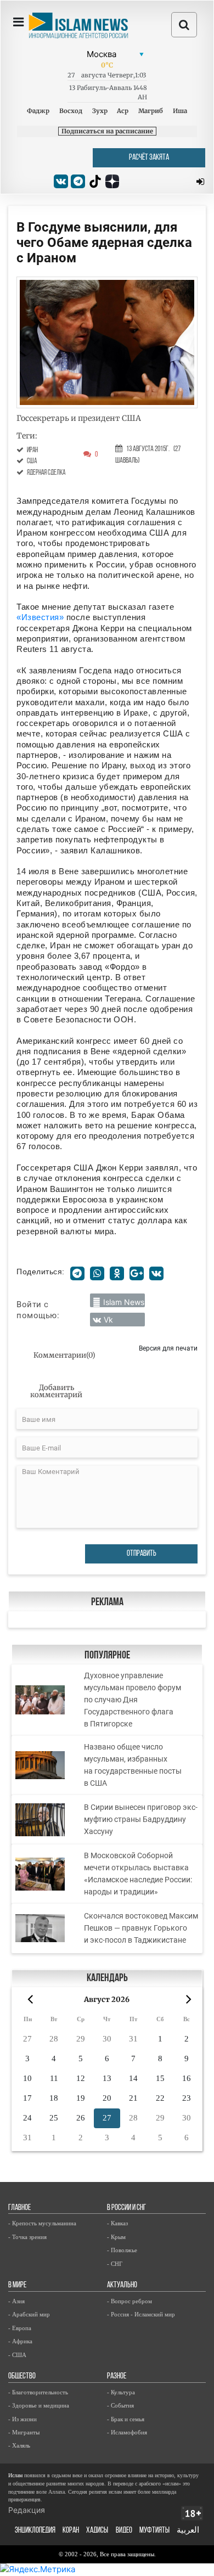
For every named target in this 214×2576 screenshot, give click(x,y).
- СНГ (115, 2264)
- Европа (20, 2328)
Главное (19, 2208)
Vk (108, 1320)
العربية (188, 2531)
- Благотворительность (38, 2392)
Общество (22, 2377)
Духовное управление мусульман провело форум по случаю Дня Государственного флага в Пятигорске (133, 1700)
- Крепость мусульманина (42, 2223)
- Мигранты (24, 2432)
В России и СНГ (126, 2208)
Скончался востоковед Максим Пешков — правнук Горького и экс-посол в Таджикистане (141, 1928)
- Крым (116, 2237)
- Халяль (19, 2445)
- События (120, 2405)
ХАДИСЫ (97, 2531)
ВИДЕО (124, 2531)
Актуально (122, 2285)
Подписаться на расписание (107, 131)
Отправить (142, 1554)
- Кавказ (117, 2223)
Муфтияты (154, 2531)
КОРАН (71, 2531)
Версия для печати (168, 1348)
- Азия (16, 2301)
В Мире (17, 2285)
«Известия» (40, 617)
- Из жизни (22, 2419)
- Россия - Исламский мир (141, 2314)
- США (17, 2355)
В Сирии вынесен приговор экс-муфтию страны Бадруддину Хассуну (141, 1819)
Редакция (27, 2510)
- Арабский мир (29, 2314)
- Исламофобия (127, 2432)
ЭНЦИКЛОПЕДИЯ (35, 2531)
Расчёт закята (149, 158)
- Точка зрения (27, 2237)
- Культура (121, 2392)
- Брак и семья (126, 2419)
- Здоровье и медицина (39, 2405)
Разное (117, 2377)
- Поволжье (122, 2250)
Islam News (124, 1302)
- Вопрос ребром (129, 2301)
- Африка (20, 2341)
